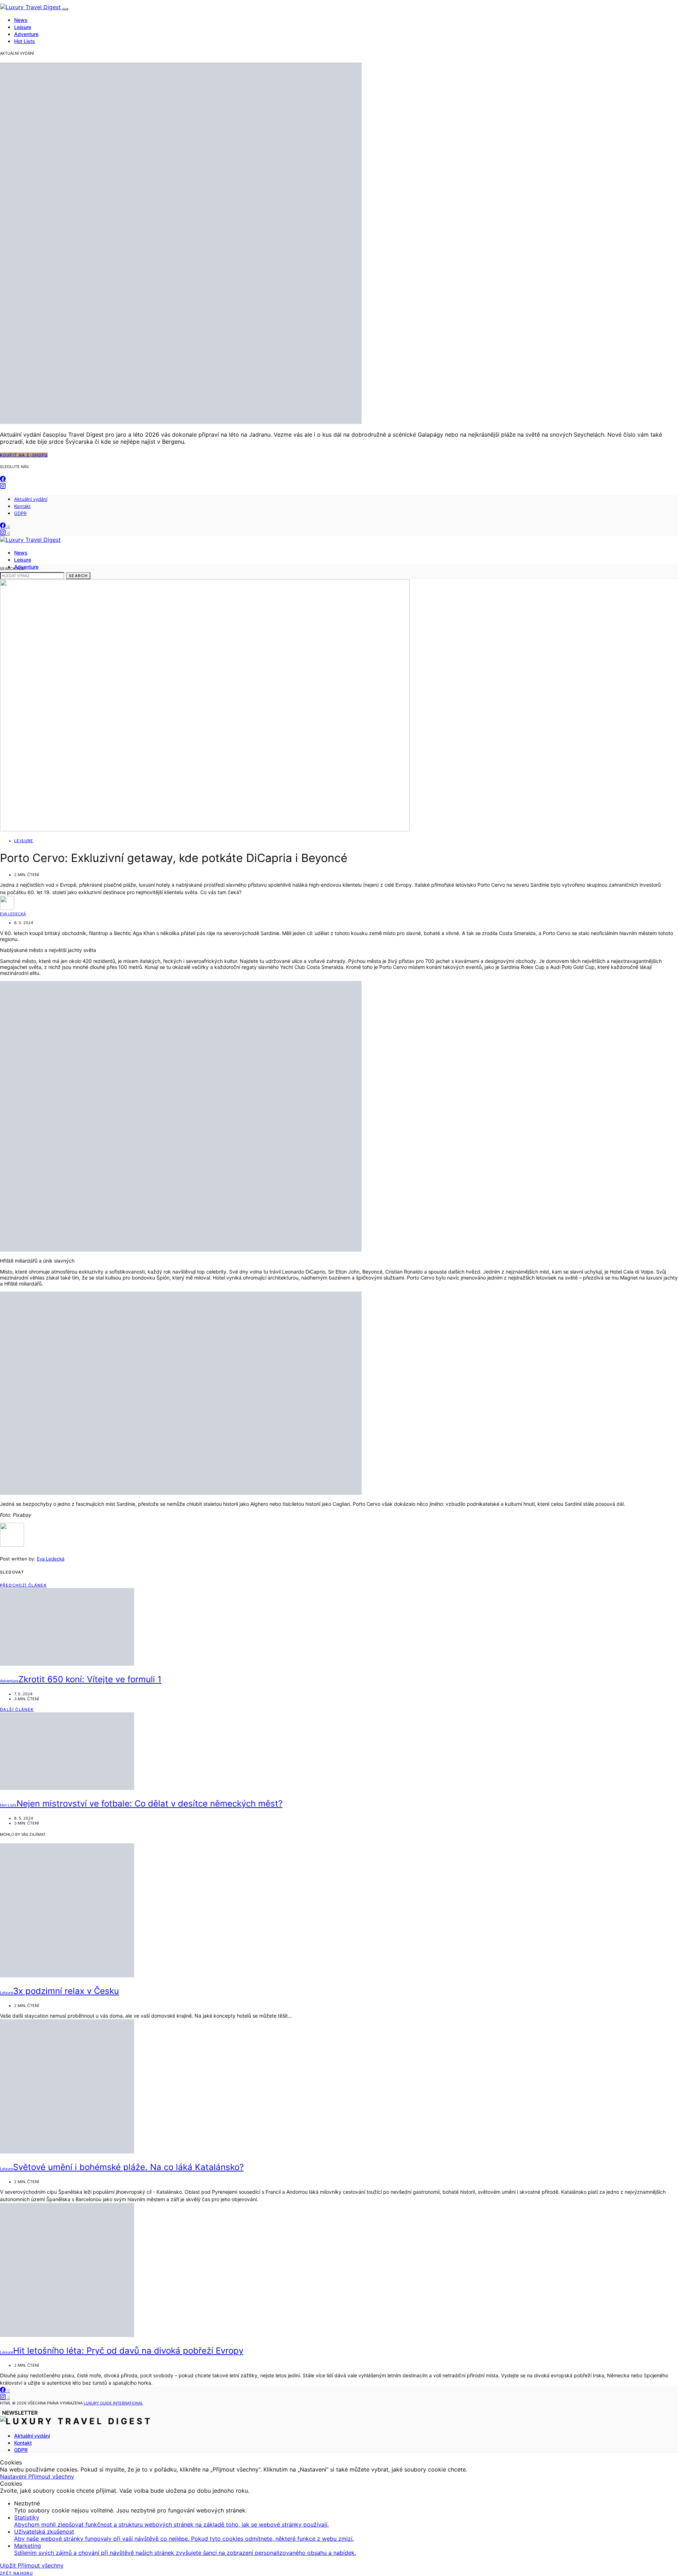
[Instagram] (3, 486)
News (21, 20)
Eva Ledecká (13, 914)
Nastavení (14, 2476)
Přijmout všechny (51, 2476)
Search (78, 576)
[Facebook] (3, 479)
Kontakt (22, 506)
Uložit (9, 2565)
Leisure (23, 27)
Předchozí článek (23, 1585)
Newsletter (20, 2413)
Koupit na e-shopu (24, 455)
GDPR (20, 513)
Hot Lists (25, 41)
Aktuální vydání (31, 499)
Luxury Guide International (113, 2403)
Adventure (26, 34)
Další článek (17, 1709)
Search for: (13, 569)
